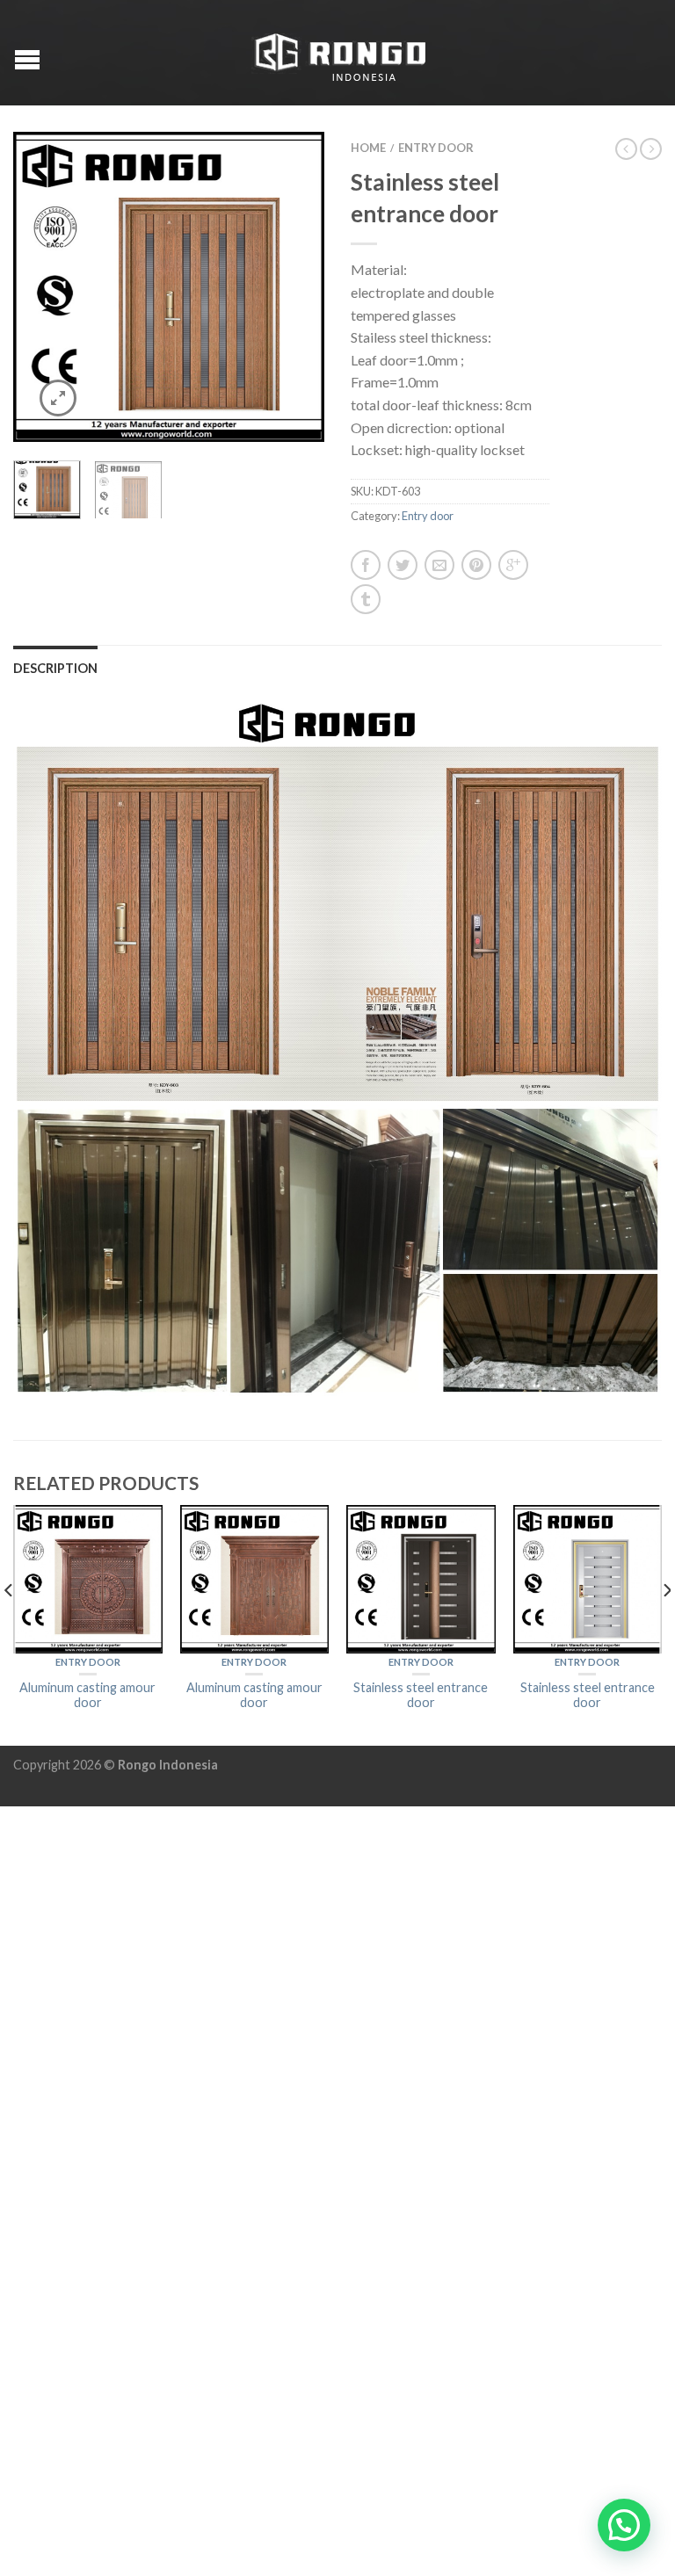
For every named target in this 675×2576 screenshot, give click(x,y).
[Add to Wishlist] (280, 176)
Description (55, 668)
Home (368, 148)
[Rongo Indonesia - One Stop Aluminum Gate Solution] (340, 53)
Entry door (436, 148)
